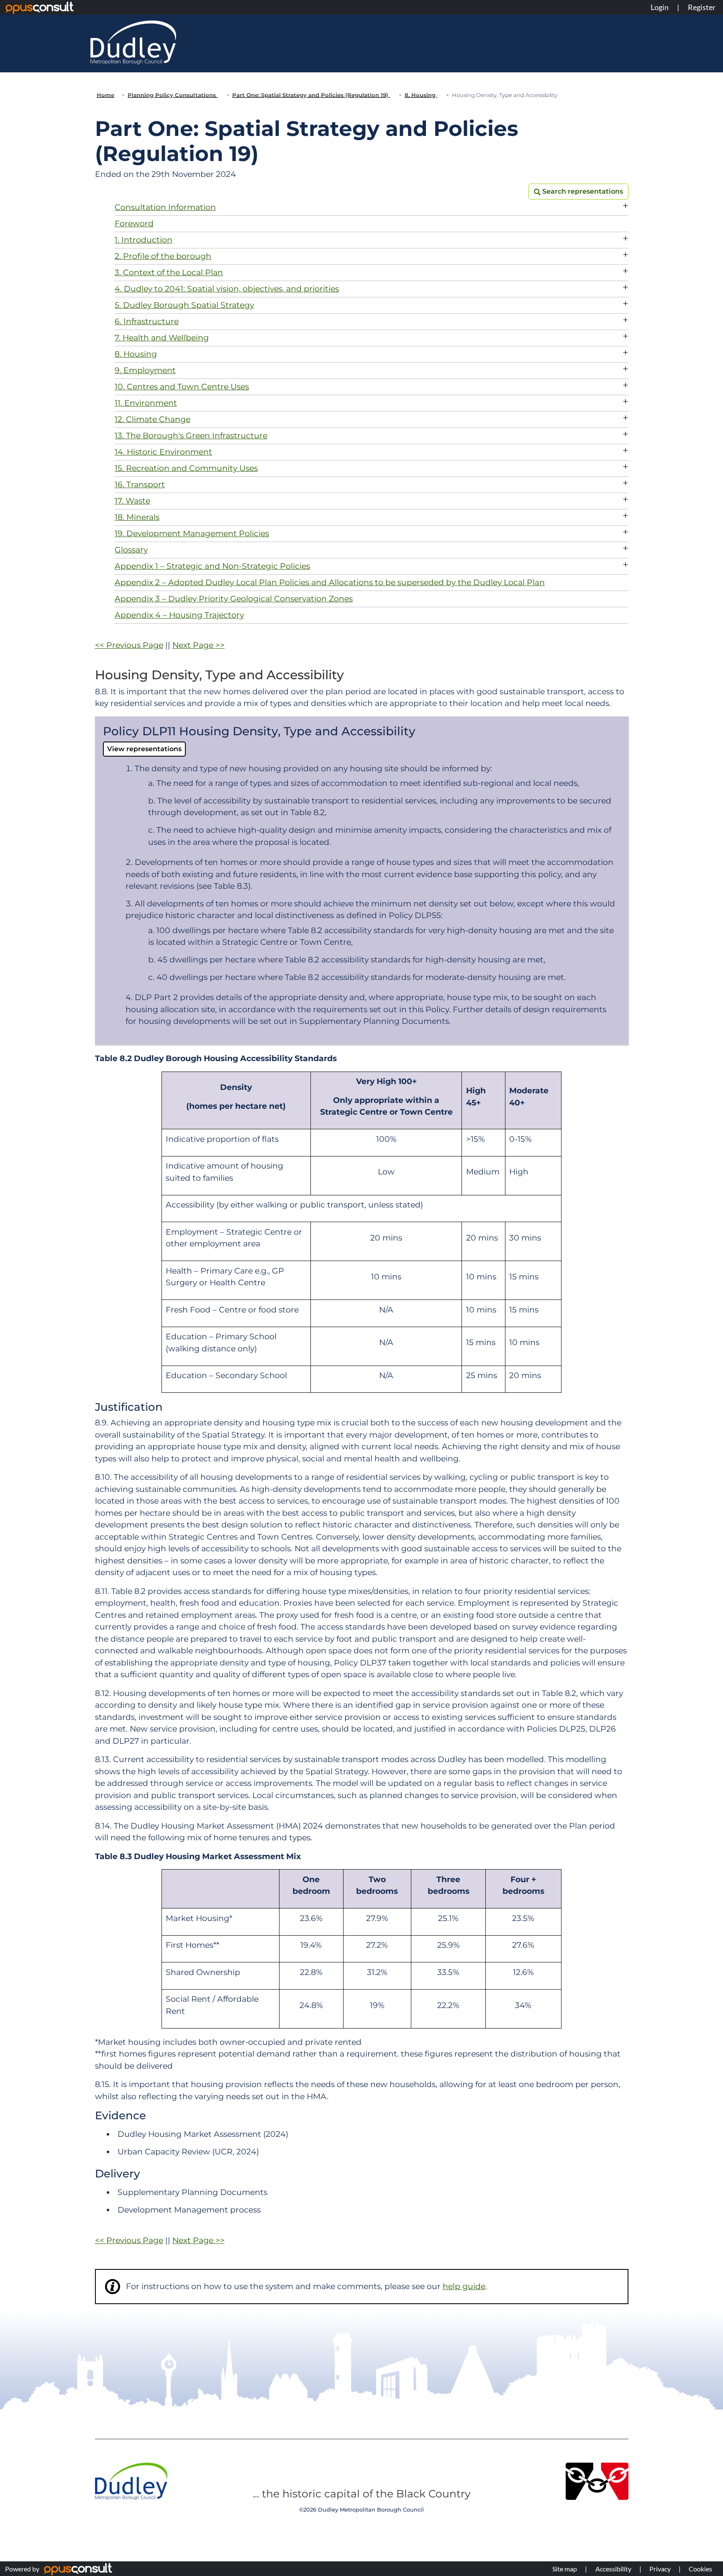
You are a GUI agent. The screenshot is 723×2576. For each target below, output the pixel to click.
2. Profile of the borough (163, 256)
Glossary (131, 550)
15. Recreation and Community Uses (186, 468)
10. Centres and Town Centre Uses (182, 387)
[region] (362, 1232)
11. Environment (146, 403)
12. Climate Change (153, 419)
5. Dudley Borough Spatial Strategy (184, 305)
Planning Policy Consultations (173, 95)
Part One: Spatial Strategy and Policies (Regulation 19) (311, 95)
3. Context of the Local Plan (169, 272)
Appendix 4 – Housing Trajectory (179, 615)
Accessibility (613, 2569)
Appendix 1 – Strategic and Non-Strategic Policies (212, 566)
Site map (565, 2569)
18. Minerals (137, 517)
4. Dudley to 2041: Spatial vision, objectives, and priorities (227, 289)
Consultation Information (165, 207)
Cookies (700, 2569)
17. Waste (132, 501)
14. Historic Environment (163, 452)
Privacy (660, 2569)
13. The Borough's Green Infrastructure (191, 436)
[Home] (133, 42)
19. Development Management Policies (192, 533)
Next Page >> (199, 645)
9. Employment (145, 370)
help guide (464, 2286)
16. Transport (140, 485)
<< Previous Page (129, 645)
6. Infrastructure (147, 321)
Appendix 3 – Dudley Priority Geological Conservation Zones (234, 599)
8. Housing (421, 95)
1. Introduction (144, 240)
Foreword (134, 224)
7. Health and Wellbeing (162, 338)
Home (105, 95)
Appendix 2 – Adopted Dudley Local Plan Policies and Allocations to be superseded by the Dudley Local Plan (330, 582)
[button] (578, 192)
